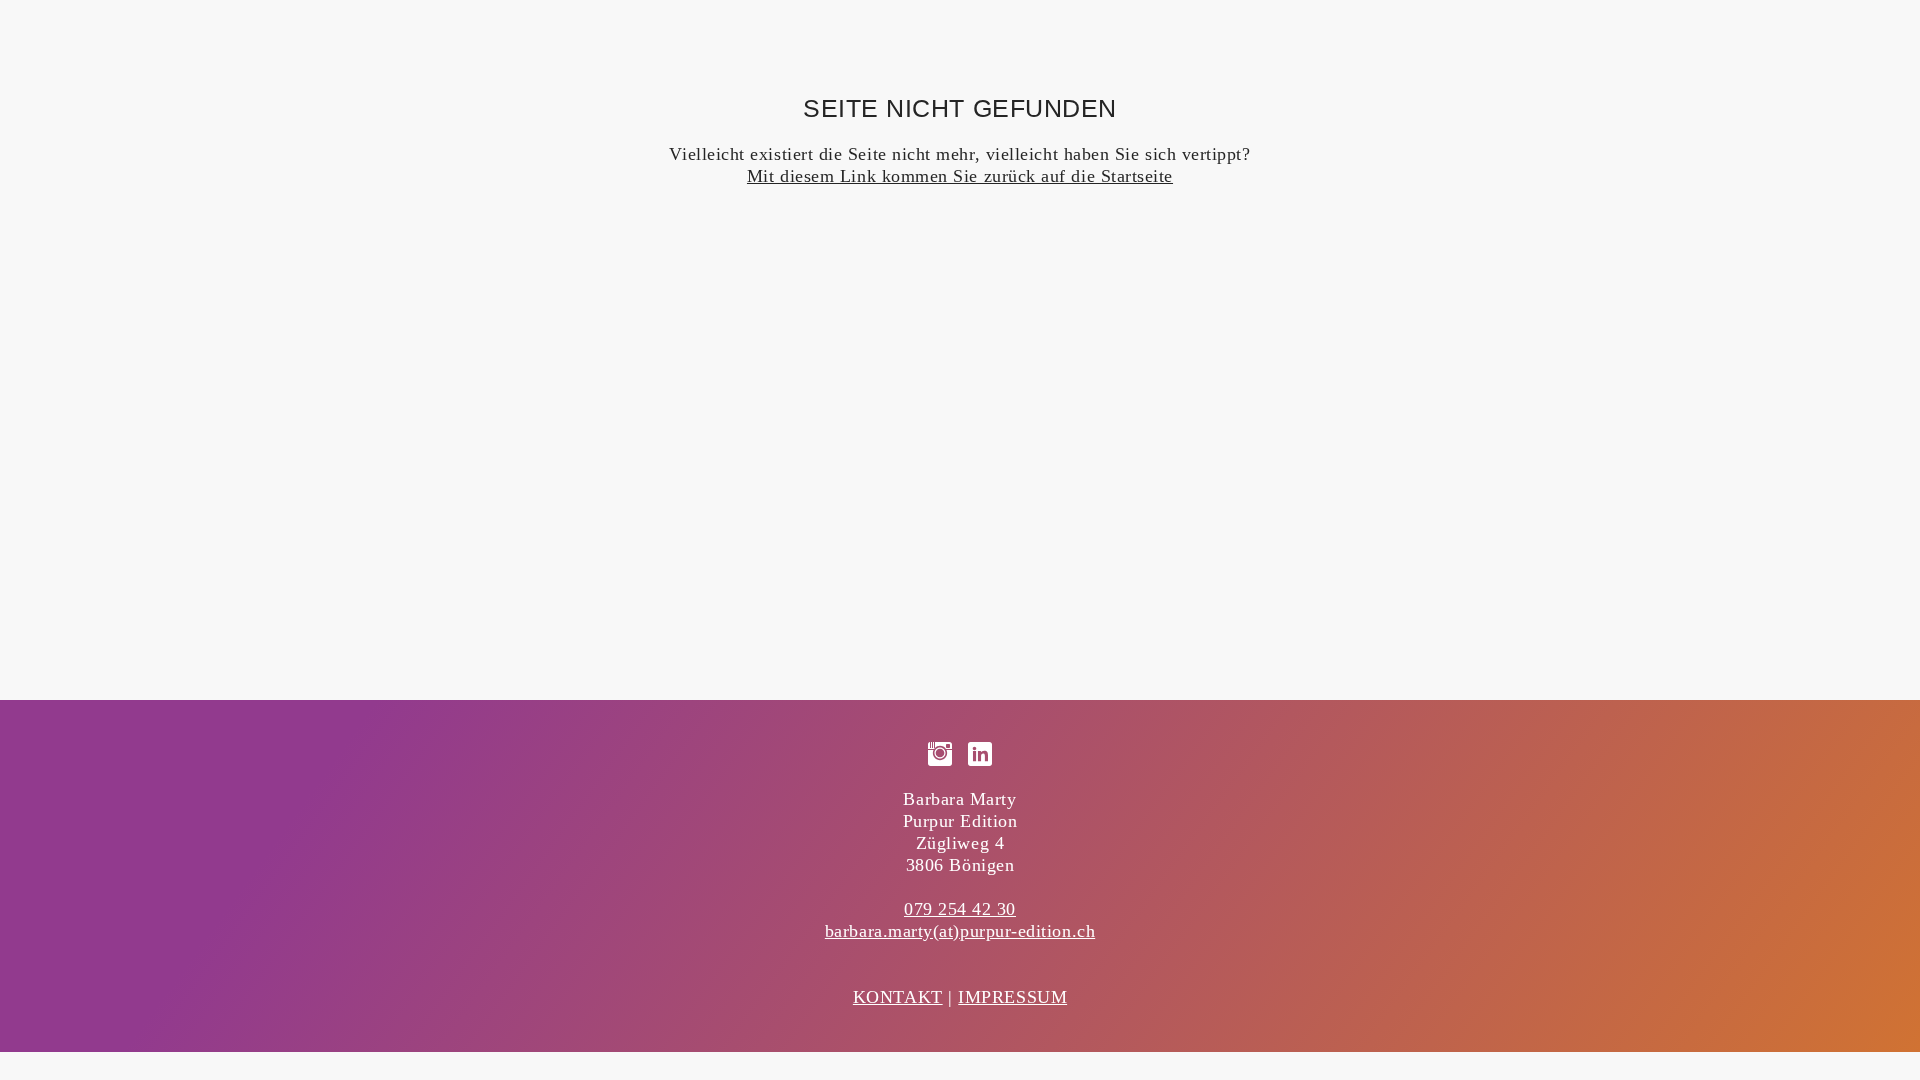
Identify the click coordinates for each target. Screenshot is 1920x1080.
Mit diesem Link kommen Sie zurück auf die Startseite (960, 176)
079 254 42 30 (960, 909)
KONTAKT (898, 997)
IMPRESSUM (1012, 997)
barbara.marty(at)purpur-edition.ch (960, 931)
